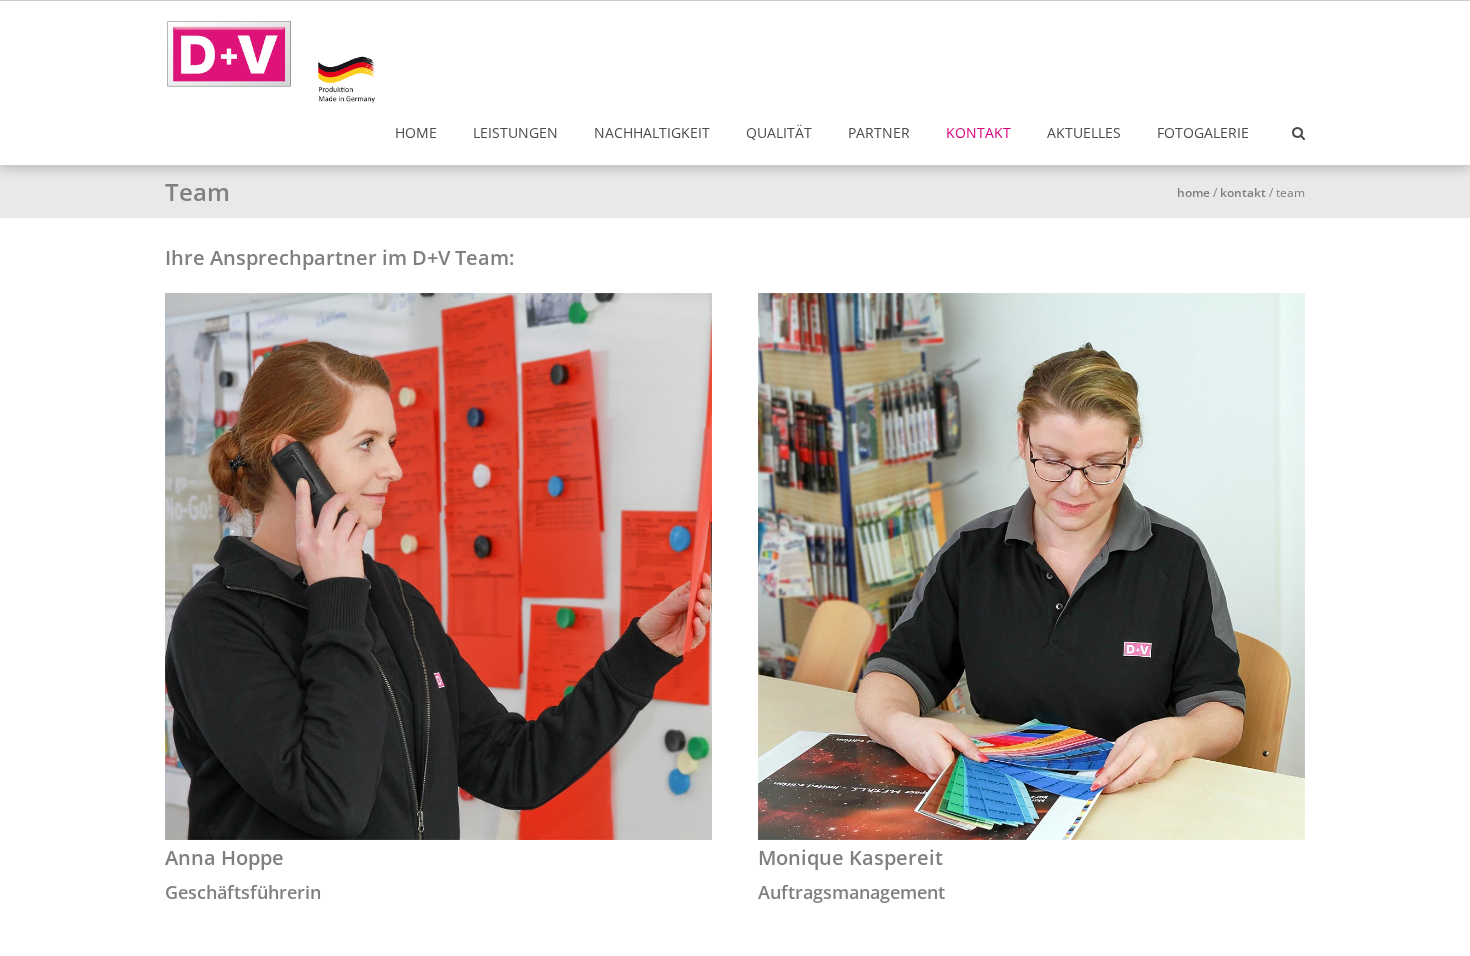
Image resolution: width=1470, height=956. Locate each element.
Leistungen (515, 132)
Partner (879, 132)
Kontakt (978, 132)
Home (416, 132)
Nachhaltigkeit (652, 132)
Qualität (779, 132)
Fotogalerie (1203, 132)
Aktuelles (1084, 132)
